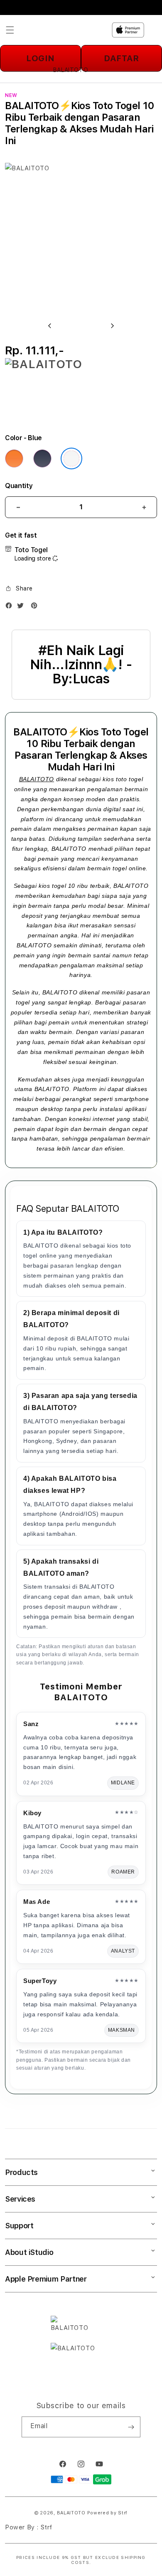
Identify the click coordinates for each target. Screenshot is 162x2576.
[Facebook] (11, 607)
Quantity (19, 486)
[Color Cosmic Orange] (14, 458)
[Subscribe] (131, 2427)
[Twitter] (22, 607)
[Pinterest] (36, 607)
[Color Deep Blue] (42, 458)
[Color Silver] (71, 458)
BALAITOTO (37, 779)
